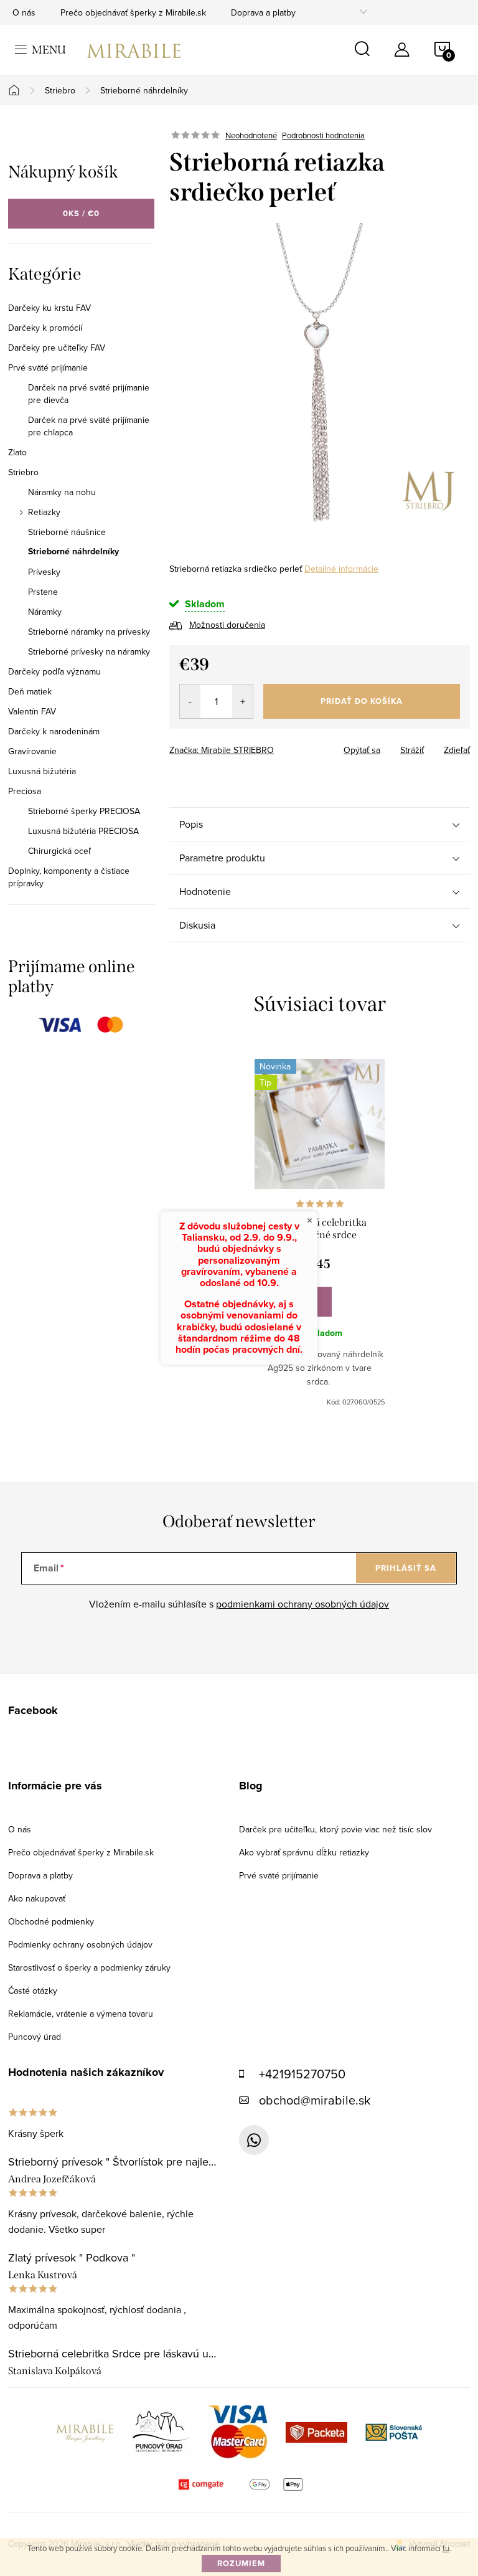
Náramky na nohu (62, 492)
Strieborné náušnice (67, 532)
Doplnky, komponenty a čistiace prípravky (69, 877)
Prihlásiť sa (406, 1568)
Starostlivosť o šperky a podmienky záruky (89, 1968)
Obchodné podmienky (51, 1921)
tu (446, 2548)
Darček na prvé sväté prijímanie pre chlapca (89, 426)
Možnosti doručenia (227, 625)
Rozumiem (241, 2563)
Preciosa (25, 791)
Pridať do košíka (362, 701)
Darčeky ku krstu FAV (49, 308)
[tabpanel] (320, 1233)
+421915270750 (302, 2074)
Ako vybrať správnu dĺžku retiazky (304, 1852)
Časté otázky (33, 1991)
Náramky (45, 612)
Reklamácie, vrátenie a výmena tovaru (81, 2014)
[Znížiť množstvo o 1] (190, 701)
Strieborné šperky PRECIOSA (84, 811)
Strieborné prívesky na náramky (89, 651)
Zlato (17, 452)
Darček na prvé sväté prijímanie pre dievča (89, 394)
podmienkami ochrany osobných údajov (302, 1604)
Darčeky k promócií (45, 328)
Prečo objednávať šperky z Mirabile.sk (133, 12)
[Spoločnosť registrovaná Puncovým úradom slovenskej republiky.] (162, 2432)
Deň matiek (30, 691)
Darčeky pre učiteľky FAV (57, 348)
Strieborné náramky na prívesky (89, 632)
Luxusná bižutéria (42, 771)
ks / (81, 213)
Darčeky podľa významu (54, 671)
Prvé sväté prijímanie (48, 367)
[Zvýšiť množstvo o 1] (242, 701)
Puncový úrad (35, 2037)
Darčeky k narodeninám (54, 731)
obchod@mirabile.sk (315, 2100)
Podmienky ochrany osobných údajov (80, 1944)
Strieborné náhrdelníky (73, 552)
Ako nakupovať (37, 1898)
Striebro (23, 472)
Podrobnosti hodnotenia (323, 135)
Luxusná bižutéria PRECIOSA (83, 831)
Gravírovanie (32, 751)
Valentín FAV (32, 711)
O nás (24, 12)
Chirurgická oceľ (59, 851)
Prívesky (44, 572)
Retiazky (44, 512)
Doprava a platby (263, 12)
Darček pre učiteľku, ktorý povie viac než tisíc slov (335, 1829)
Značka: (222, 750)
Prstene (43, 592)
